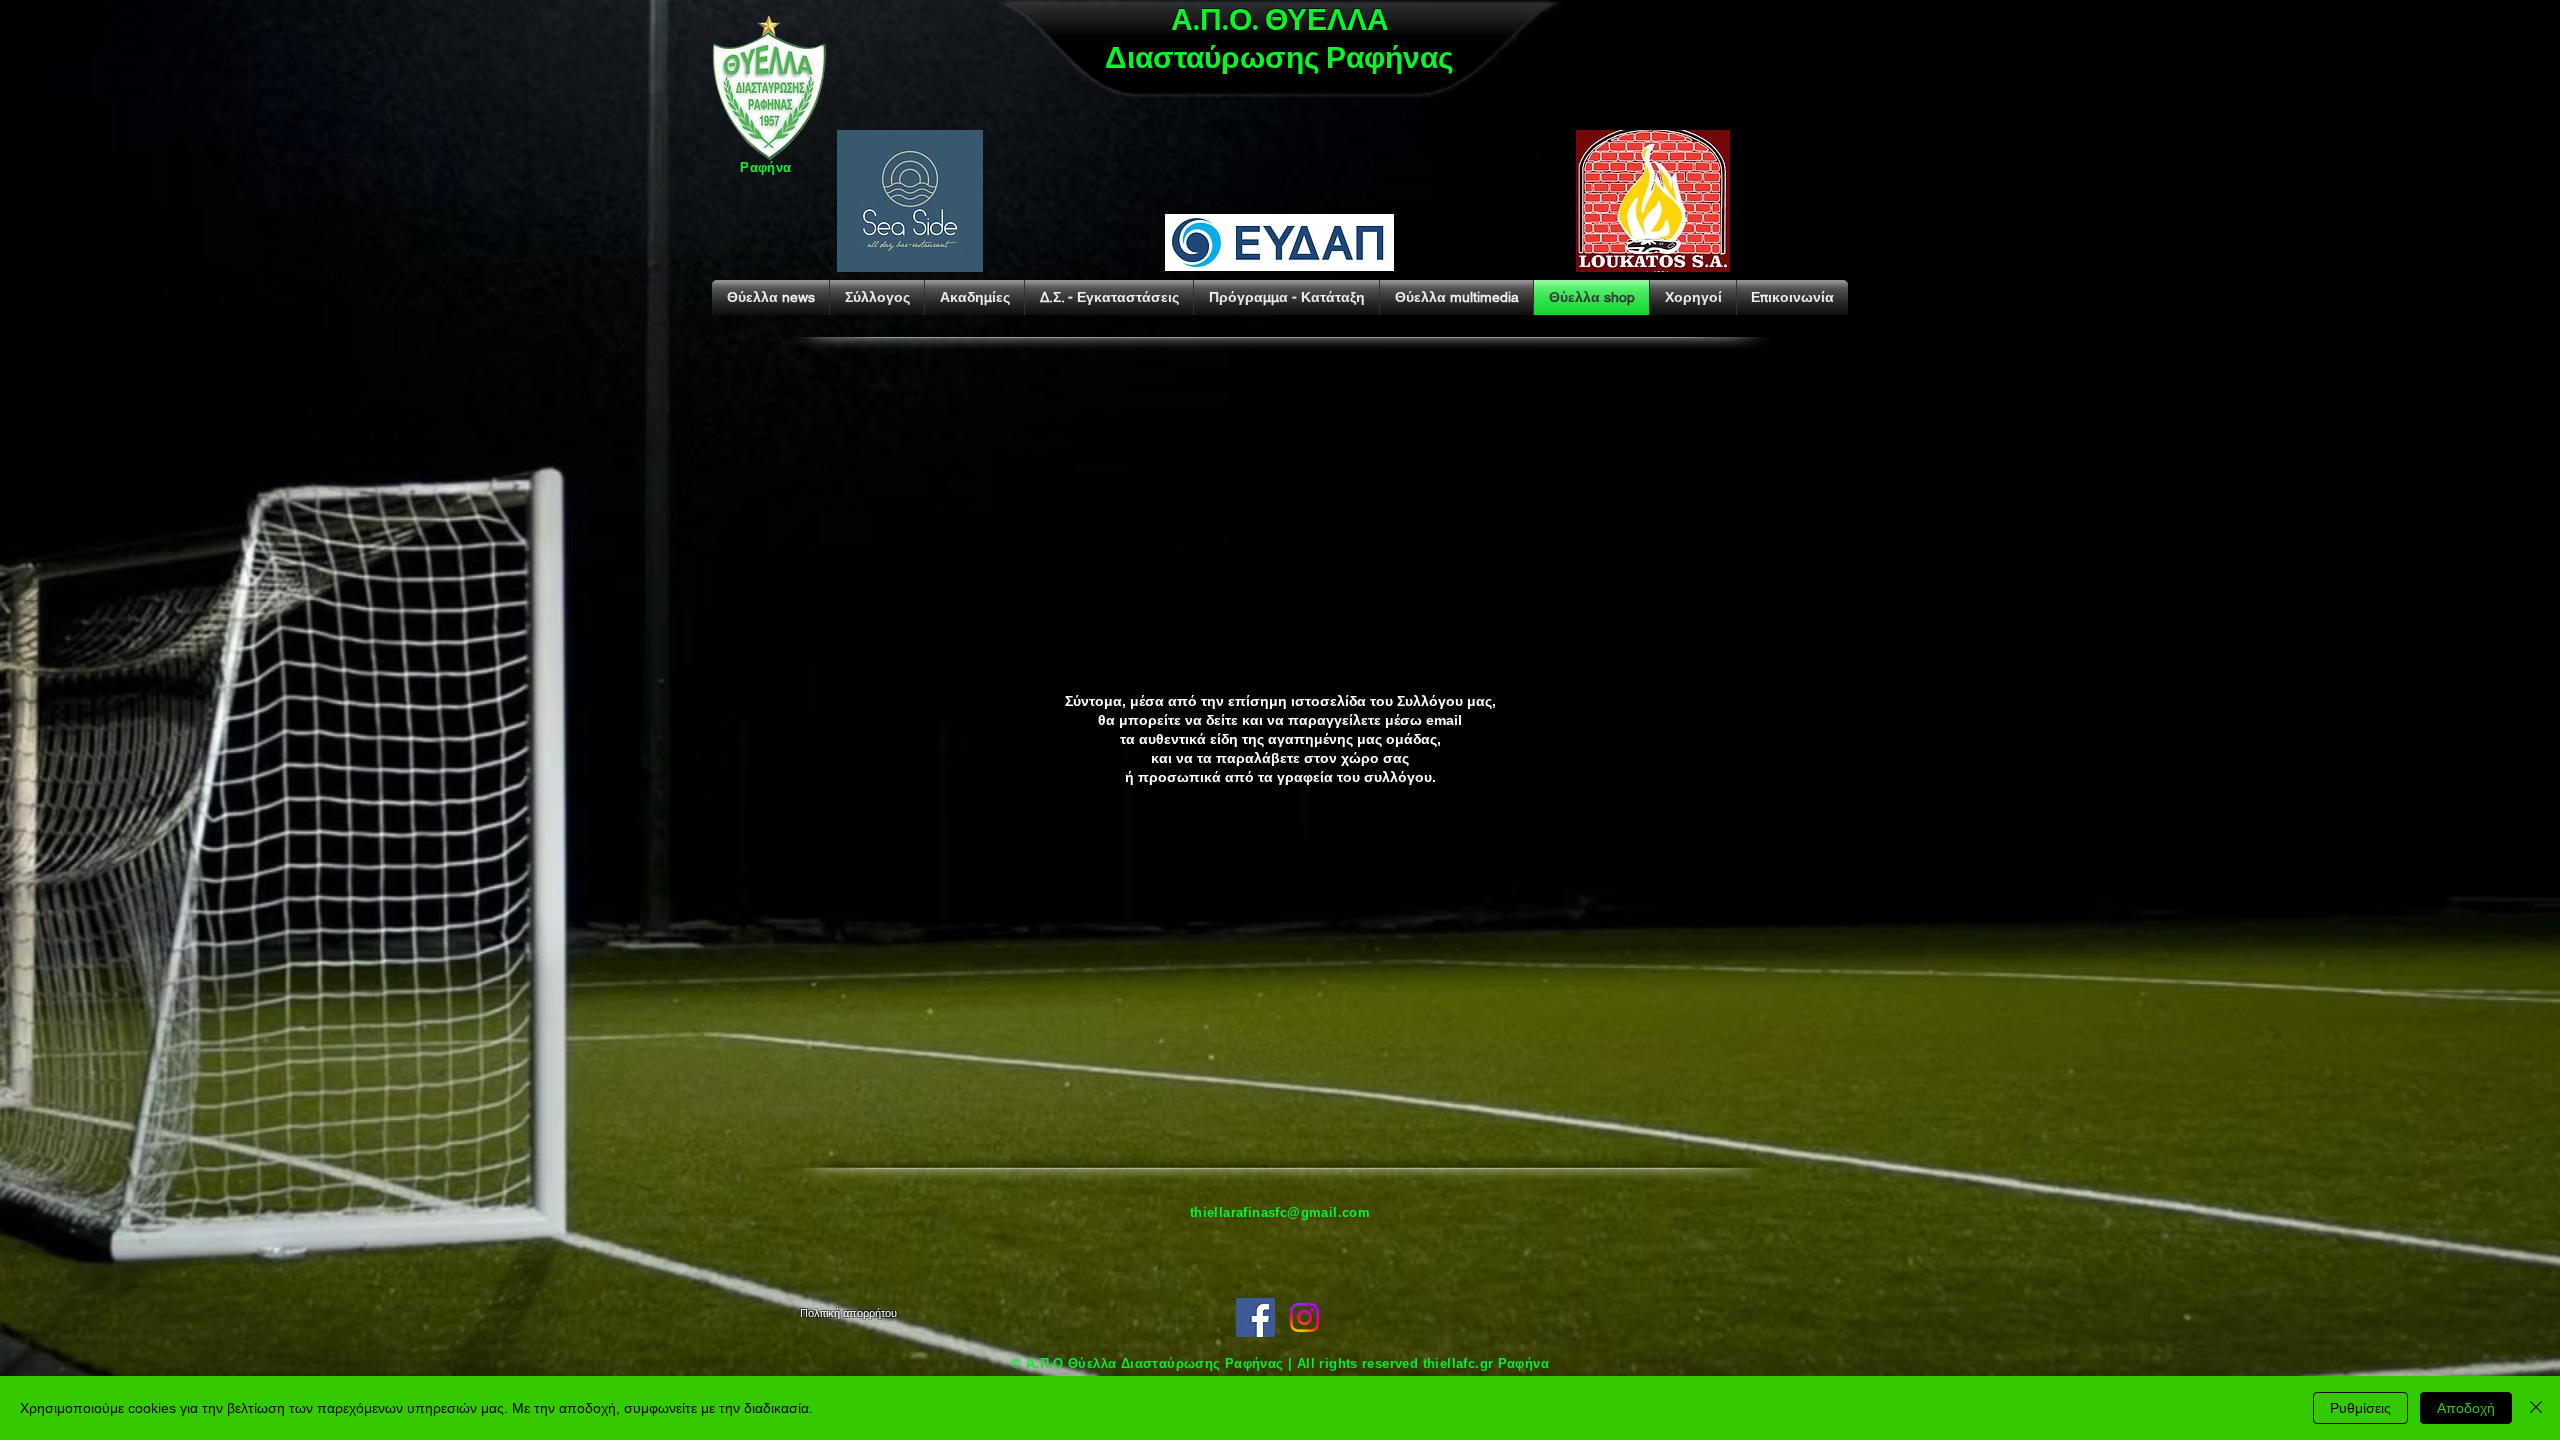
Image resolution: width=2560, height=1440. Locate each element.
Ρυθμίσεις (2360, 1408)
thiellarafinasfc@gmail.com (1280, 1212)
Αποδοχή (2466, 1408)
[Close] (2536, 1408)
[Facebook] (1255, 1317)
